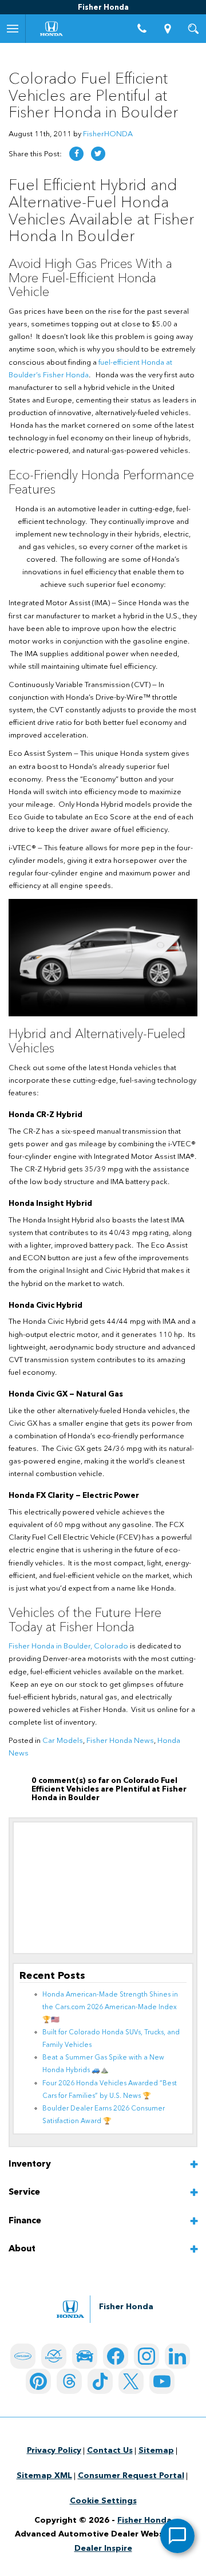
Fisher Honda (144, 2520)
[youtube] (162, 2381)
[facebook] (116, 2356)
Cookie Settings (103, 2501)
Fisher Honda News (120, 1741)
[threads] (69, 2381)
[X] (131, 2381)
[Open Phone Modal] (142, 29)
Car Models (63, 1741)
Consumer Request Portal (131, 2476)
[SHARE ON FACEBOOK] (76, 154)
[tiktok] (100, 2381)
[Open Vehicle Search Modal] (193, 29)
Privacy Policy (54, 2451)
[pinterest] (38, 2381)
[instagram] (146, 2356)
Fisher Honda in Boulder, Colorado (68, 1646)
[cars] (23, 2356)
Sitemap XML (44, 2476)
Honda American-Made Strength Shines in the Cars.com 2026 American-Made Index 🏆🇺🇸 (110, 2007)
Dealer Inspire (103, 2549)
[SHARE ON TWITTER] (98, 154)
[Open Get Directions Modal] (167, 29)
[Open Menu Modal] (13, 29)
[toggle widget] (177, 2536)
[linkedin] (177, 2356)
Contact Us (110, 2451)
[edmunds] (85, 2356)
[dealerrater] (54, 2356)
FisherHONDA (108, 134)
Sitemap (156, 2451)
